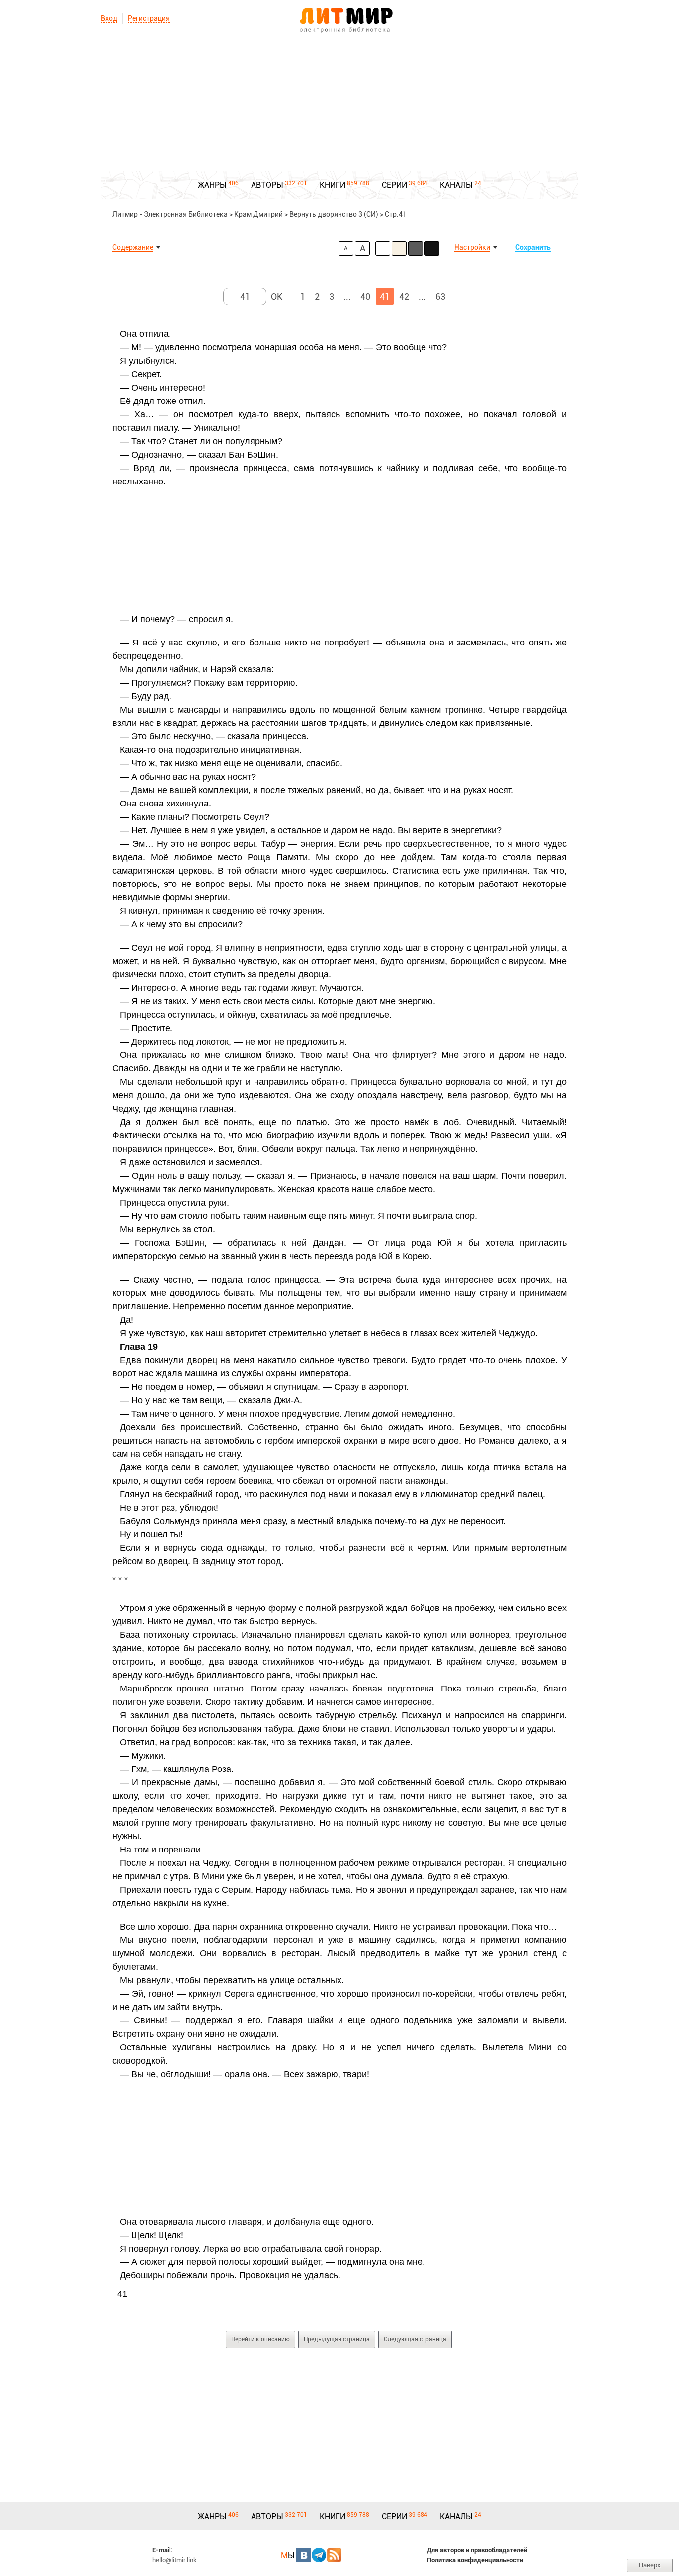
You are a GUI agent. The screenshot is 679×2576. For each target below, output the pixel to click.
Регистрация (149, 18)
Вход (109, 18)
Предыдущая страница (337, 2339)
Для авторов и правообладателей (477, 2550)
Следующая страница (415, 2339)
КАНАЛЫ (456, 185)
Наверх (650, 2565)
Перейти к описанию (260, 2339)
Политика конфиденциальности (475, 2560)
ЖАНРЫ (212, 185)
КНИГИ (333, 185)
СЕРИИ (394, 185)
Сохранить (533, 247)
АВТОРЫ (267, 185)
